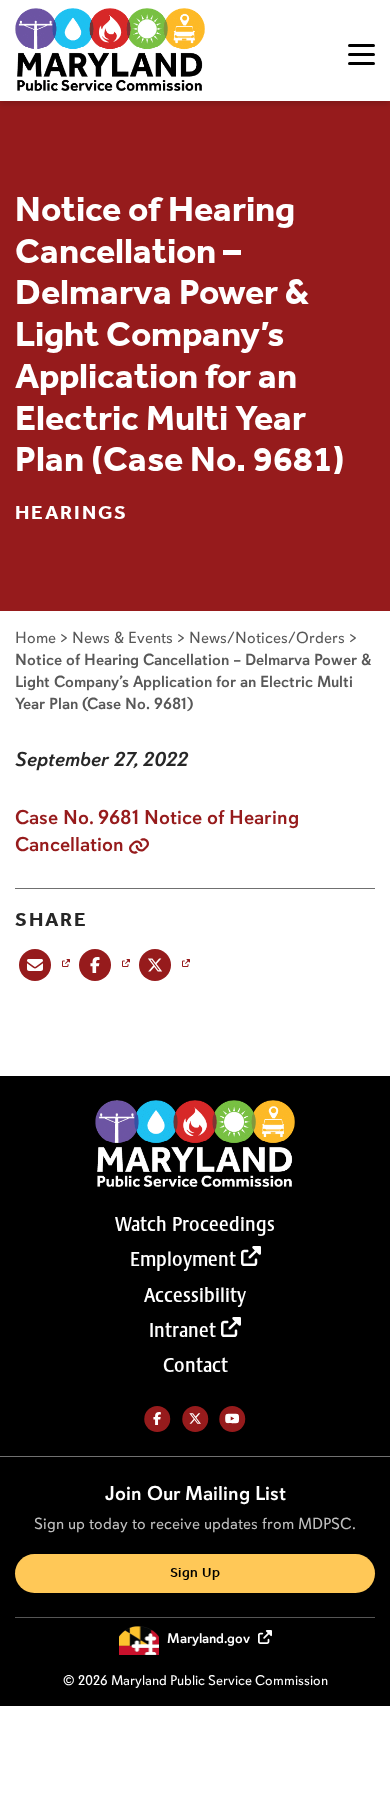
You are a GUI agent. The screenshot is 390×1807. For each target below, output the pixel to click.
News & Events (122, 637)
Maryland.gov (210, 1639)
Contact (195, 1365)
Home (35, 637)
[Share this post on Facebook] (102, 964)
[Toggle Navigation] (361, 54)
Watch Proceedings (195, 1224)
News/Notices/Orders (267, 637)
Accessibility (195, 1295)
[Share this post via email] (42, 964)
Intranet (182, 1330)
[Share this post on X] (162, 964)
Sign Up (195, 1573)
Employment (183, 1259)
